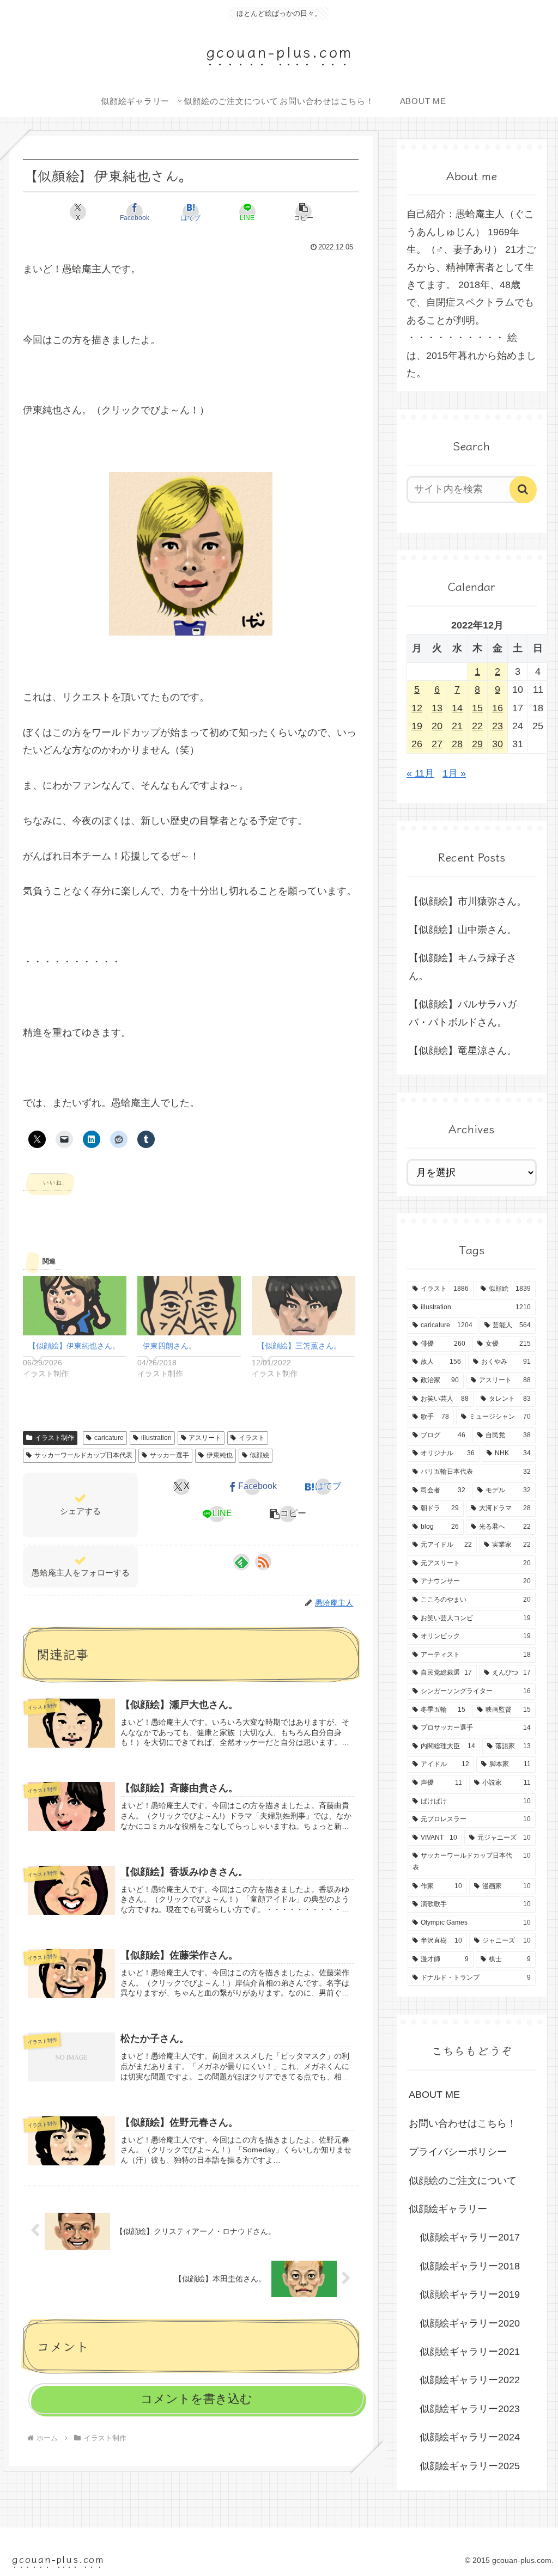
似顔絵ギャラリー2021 (470, 2352)
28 (457, 744)
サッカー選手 (169, 1455)
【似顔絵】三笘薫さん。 (299, 1346)
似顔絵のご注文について (463, 2181)
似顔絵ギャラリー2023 (470, 2409)
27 (437, 744)
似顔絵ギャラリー (448, 2209)
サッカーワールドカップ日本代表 (83, 1455)
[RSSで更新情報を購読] (263, 1562)
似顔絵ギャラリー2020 (470, 2323)
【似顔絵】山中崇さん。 (463, 930)
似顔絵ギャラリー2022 (470, 2380)
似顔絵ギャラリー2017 (470, 2237)
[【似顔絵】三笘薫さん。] (304, 1306)
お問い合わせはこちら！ (463, 2123)
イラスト (252, 1438)
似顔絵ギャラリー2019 (470, 2294)
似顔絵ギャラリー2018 (470, 2266)
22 (477, 726)
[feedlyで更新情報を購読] (241, 1562)
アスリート (205, 1438)
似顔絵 (259, 1455)
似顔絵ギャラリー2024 (470, 2437)
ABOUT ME (434, 2095)
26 (417, 744)
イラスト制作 (54, 1438)
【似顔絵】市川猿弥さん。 (468, 901)
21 (457, 726)
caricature (109, 1438)
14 (457, 708)
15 (477, 708)
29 (477, 744)
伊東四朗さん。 (169, 1346)
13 (437, 708)
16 (498, 708)
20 (437, 726)
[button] (304, 212)
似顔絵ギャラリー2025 (470, 2466)
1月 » (454, 773)
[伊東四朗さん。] (189, 1306)
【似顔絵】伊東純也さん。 (74, 1346)
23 (498, 726)
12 (417, 708)
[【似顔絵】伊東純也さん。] (75, 1306)
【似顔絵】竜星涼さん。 (463, 1051)
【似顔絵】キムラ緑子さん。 (463, 967)
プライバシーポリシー (458, 2152)
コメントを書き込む (196, 2399)
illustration (156, 1438)
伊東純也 (220, 1455)
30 (498, 744)
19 (417, 726)
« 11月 (420, 773)
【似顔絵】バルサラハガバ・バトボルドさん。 (463, 1013)
